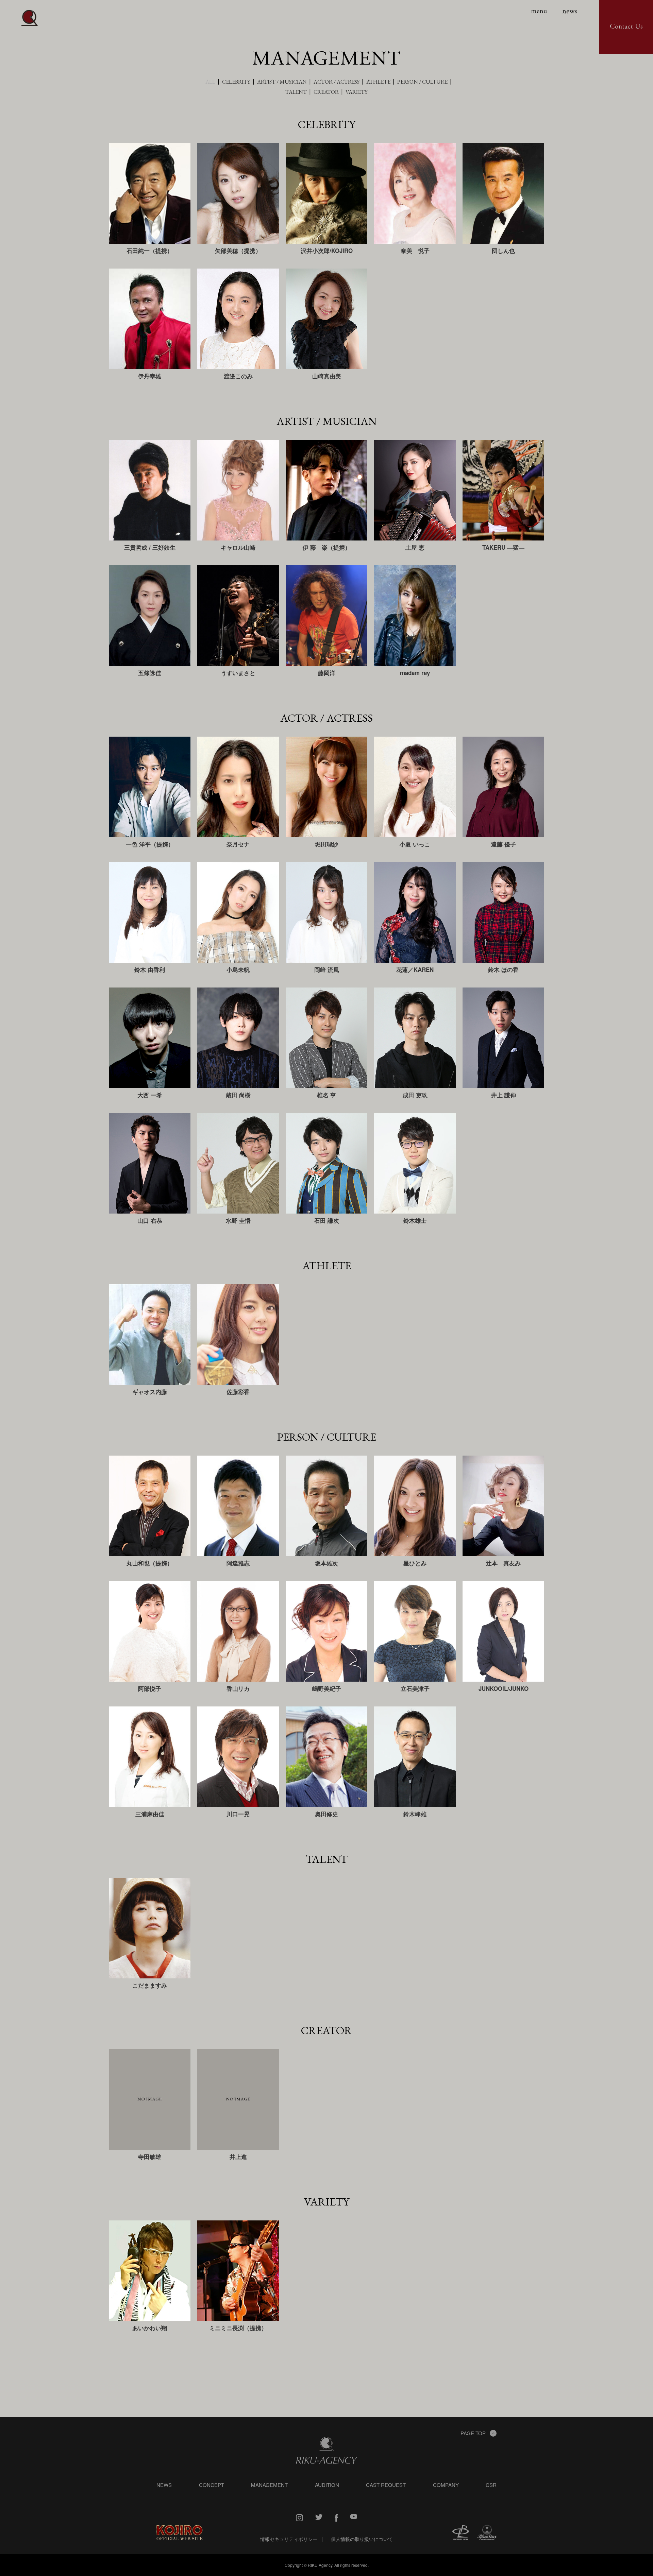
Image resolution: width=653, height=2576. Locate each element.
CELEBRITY (236, 82)
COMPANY (446, 2485)
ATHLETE (378, 82)
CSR (491, 2485)
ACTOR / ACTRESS (337, 82)
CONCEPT (212, 2485)
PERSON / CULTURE (422, 82)
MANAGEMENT (269, 2485)
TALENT (296, 92)
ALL (210, 82)
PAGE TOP (473, 2433)
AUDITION (327, 2485)
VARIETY (357, 92)
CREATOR (326, 92)
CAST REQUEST (386, 2485)
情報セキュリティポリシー (289, 2539)
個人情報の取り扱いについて (362, 2539)
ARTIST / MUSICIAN (282, 82)
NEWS (164, 2485)
